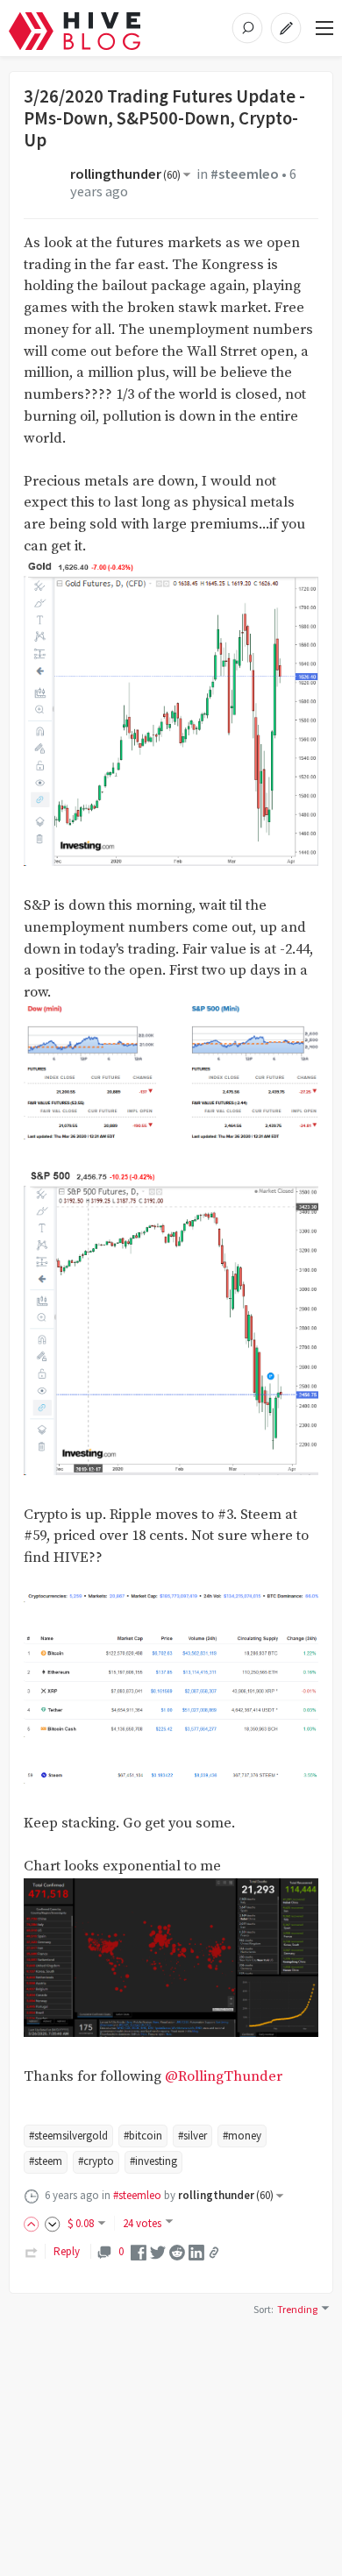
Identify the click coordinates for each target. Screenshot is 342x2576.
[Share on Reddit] (177, 2251)
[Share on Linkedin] (196, 2251)
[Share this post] (214, 2253)
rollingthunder (125, 174)
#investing (153, 2161)
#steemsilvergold (68, 2136)
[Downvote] (53, 2223)
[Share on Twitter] (158, 2251)
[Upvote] (34, 2223)
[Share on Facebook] (139, 2251)
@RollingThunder (224, 2077)
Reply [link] (67, 2251)
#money (242, 2136)
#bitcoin (143, 2136)
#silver (192, 2136)
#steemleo (245, 174)
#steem (46, 2161)
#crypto (96, 2161)
